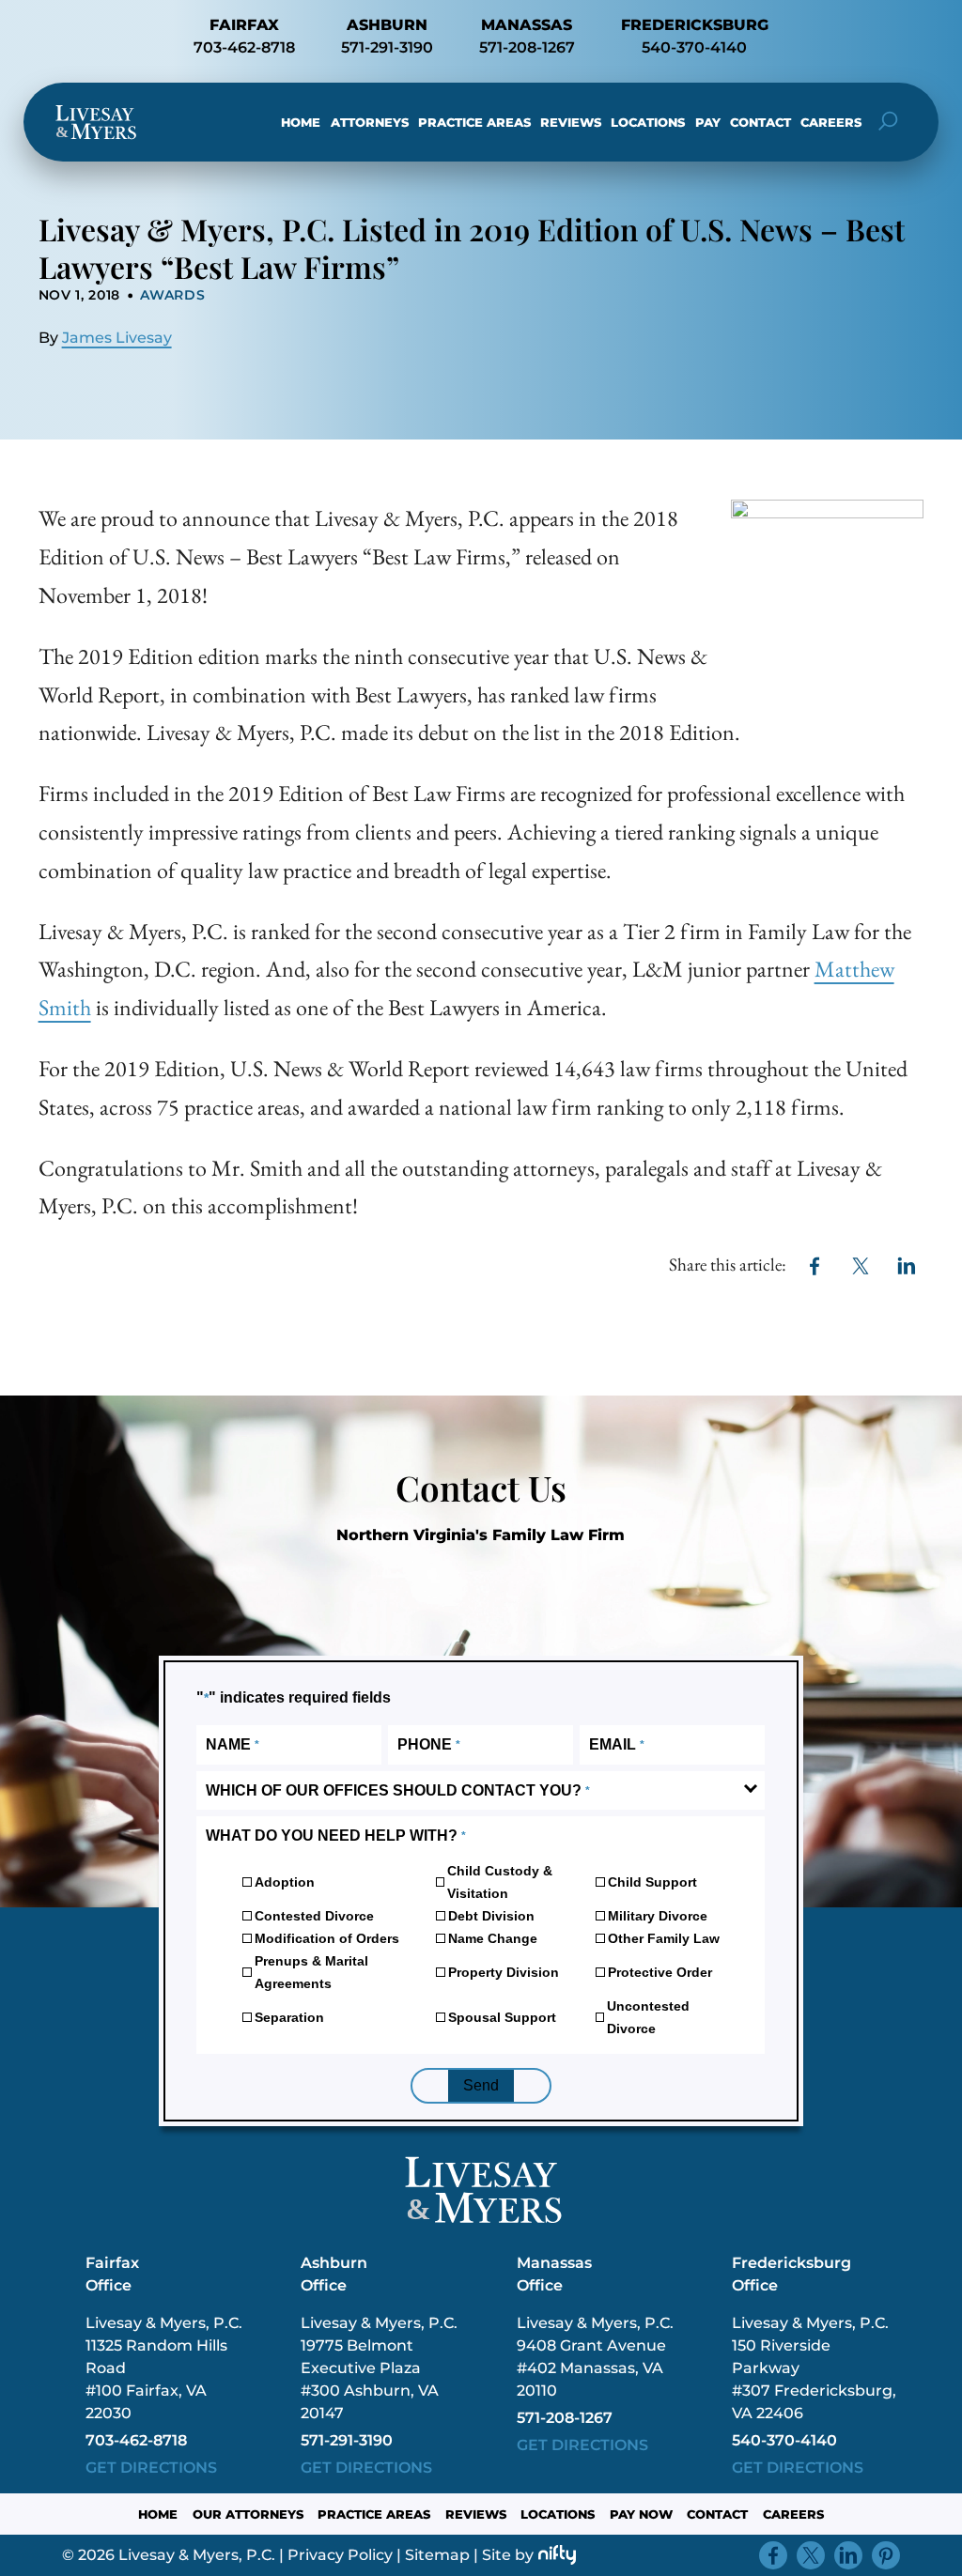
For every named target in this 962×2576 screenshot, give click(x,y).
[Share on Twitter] (861, 1265)
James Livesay (117, 338)
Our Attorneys (248, 2514)
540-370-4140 (694, 47)
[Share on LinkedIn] (907, 1265)
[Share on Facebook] (815, 1265)
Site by (508, 2555)
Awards (172, 295)
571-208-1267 (527, 47)
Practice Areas (474, 122)
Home (301, 122)
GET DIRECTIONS (151, 2468)
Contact (760, 122)
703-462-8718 (244, 47)
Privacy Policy (340, 2555)
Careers (831, 122)
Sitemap (437, 2555)
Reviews (571, 122)
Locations (648, 122)
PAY (708, 122)
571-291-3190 (387, 47)
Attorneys (370, 122)
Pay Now (641, 2514)
